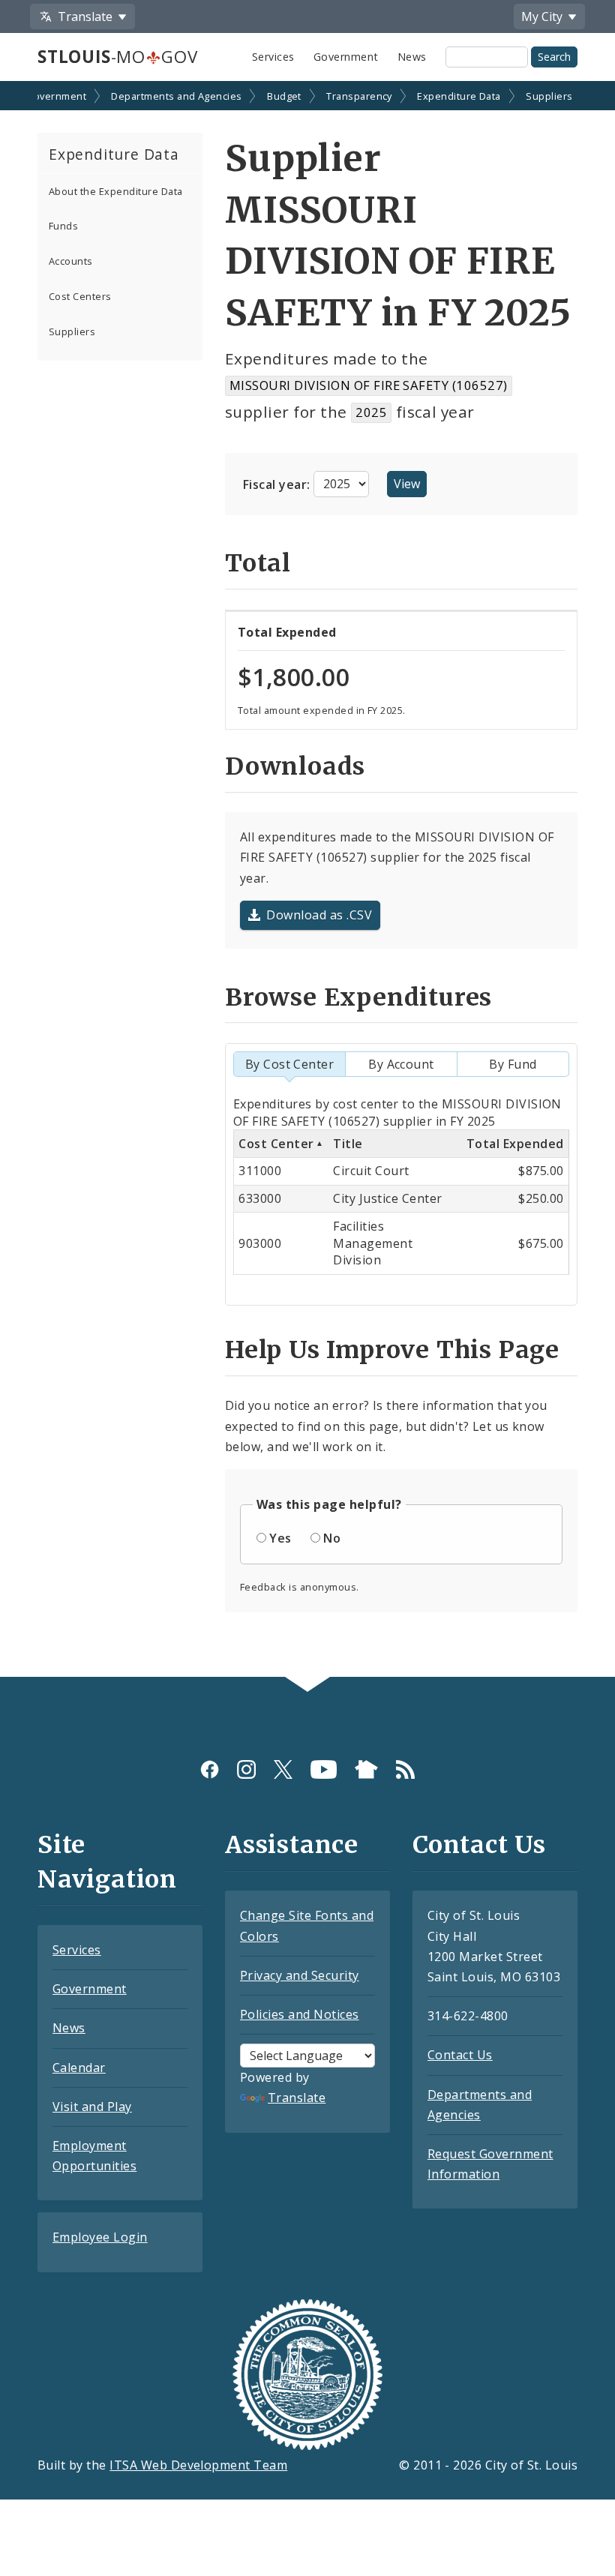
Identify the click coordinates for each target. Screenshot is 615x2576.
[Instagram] (246, 1769)
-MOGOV (117, 57)
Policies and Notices (300, 2014)
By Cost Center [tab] (290, 1064)
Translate (297, 2098)
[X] (283, 1769)
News (412, 57)
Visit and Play (92, 2107)
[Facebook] (210, 1769)
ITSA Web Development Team (198, 2465)
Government (346, 57)
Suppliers (549, 96)
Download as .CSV (319, 915)
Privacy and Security (300, 1975)
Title (348, 1144)
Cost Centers (80, 296)
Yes (280, 1538)
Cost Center (276, 1144)
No (332, 1538)
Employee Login (100, 2237)
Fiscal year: (278, 484)
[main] (307, 880)
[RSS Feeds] (405, 1769)
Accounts (71, 261)
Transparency (359, 96)
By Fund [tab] (513, 1064)
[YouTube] (324, 1769)
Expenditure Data (459, 96)
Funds (63, 226)
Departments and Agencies (177, 96)
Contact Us (460, 2055)
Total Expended (515, 1144)
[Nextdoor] (366, 1769)
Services (273, 57)
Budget (284, 96)
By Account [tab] (401, 1064)
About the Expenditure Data (115, 191)
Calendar (79, 2068)
